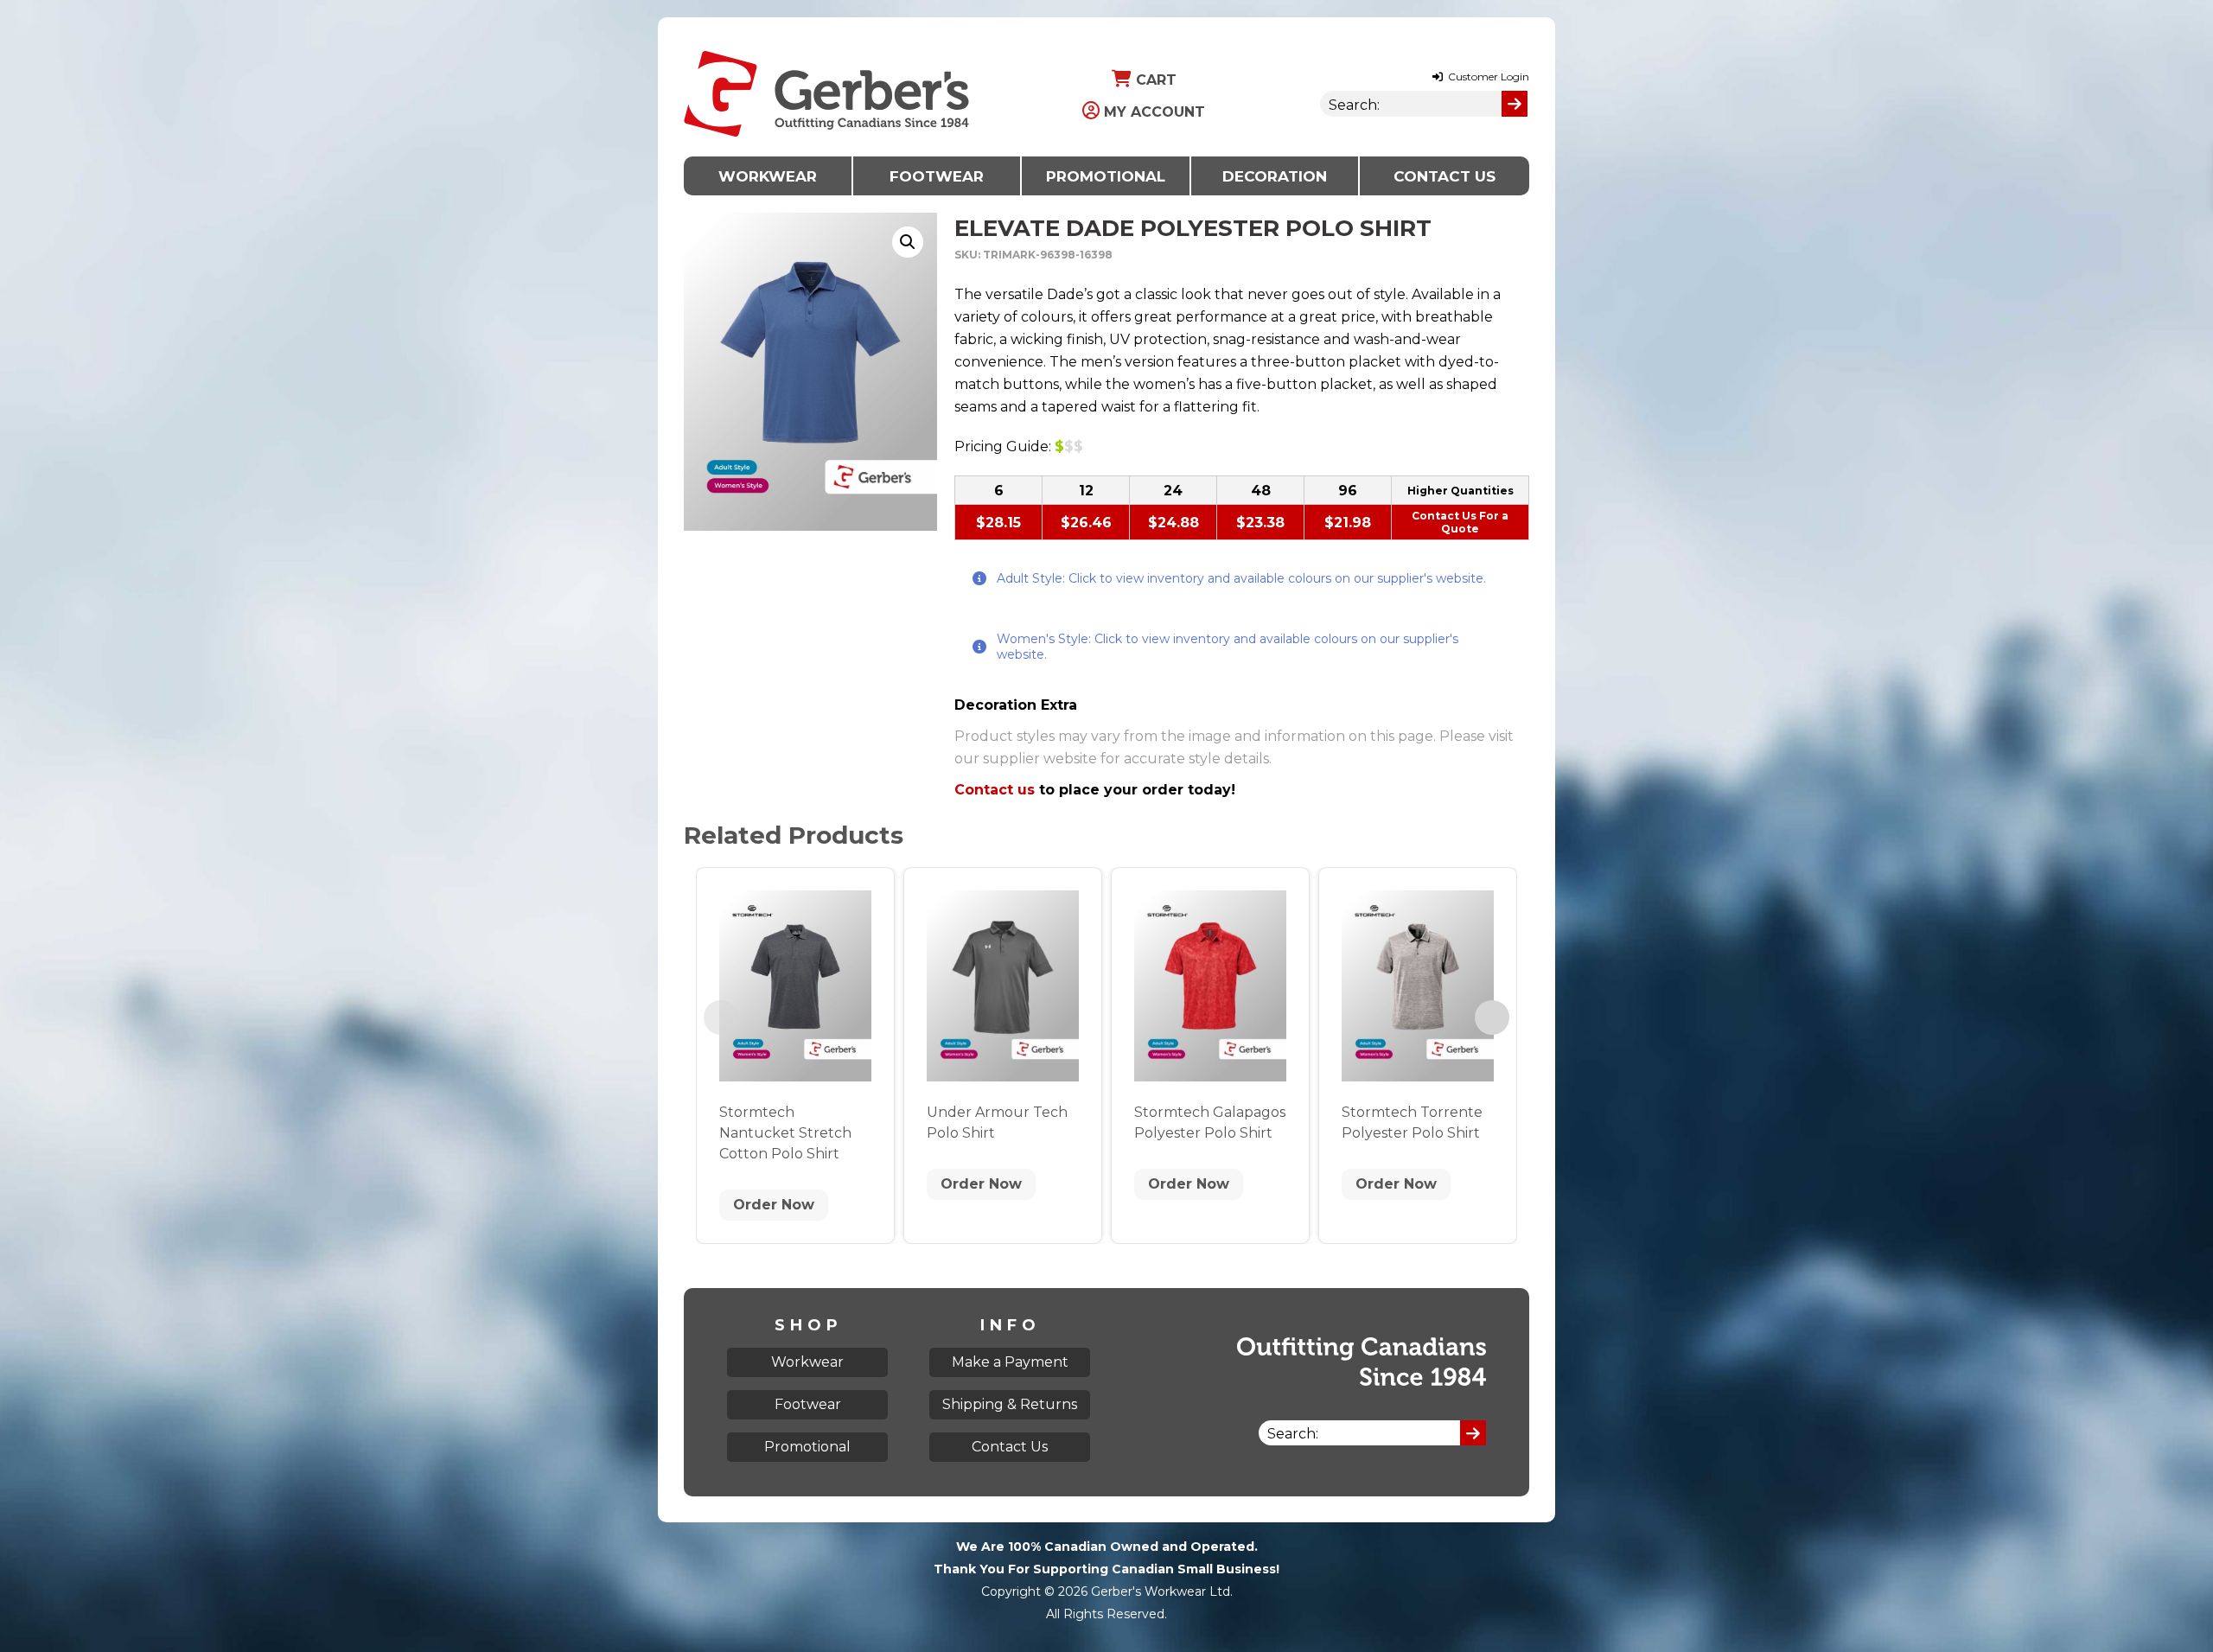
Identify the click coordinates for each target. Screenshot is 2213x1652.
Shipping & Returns (1010, 1404)
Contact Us (1445, 176)
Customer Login (1487, 77)
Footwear (937, 176)
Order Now (774, 1205)
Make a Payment (1010, 1362)
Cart (1154, 80)
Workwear (768, 176)
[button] (908, 242)
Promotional (1106, 176)
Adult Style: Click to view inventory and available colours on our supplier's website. (1241, 578)
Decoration (1275, 176)
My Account (1152, 112)
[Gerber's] (826, 28)
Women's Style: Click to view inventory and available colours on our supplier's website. (1228, 647)
